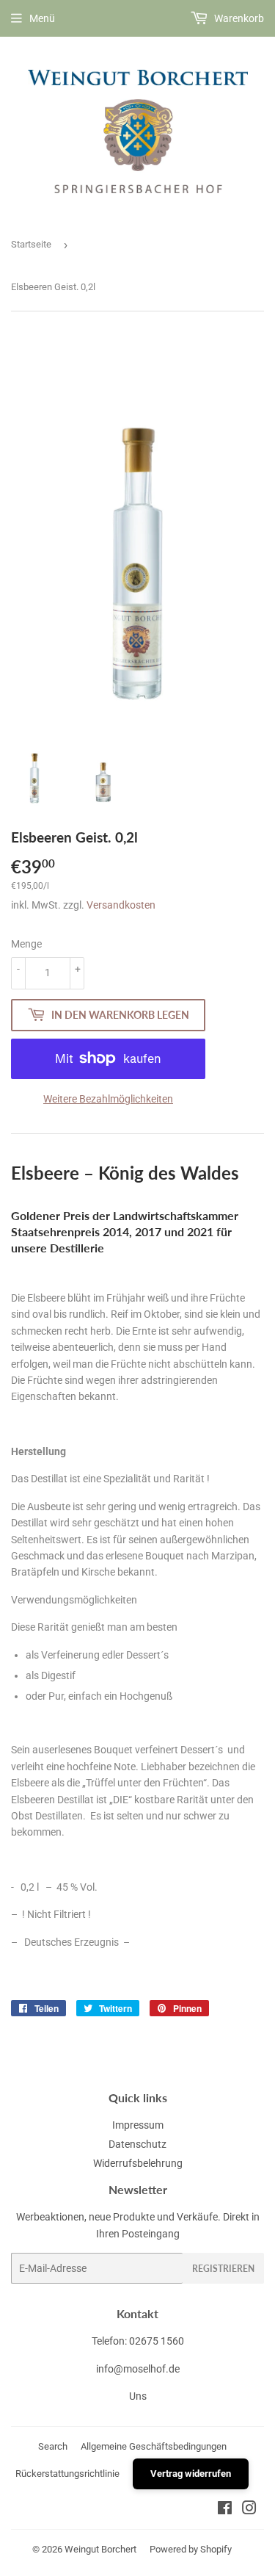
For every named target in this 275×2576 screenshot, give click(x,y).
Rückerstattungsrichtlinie (67, 2474)
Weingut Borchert (100, 2549)
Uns (138, 2396)
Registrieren (223, 2269)
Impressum (138, 2125)
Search (53, 2446)
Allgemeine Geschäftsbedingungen (154, 2446)
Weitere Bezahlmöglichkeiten (108, 1099)
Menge (26, 944)
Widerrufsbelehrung (138, 2163)
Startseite (31, 244)
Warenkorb (238, 18)
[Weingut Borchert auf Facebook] (225, 2510)
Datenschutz (137, 2144)
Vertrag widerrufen (191, 2474)
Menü (42, 18)
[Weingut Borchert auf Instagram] (249, 2510)
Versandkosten (121, 905)
